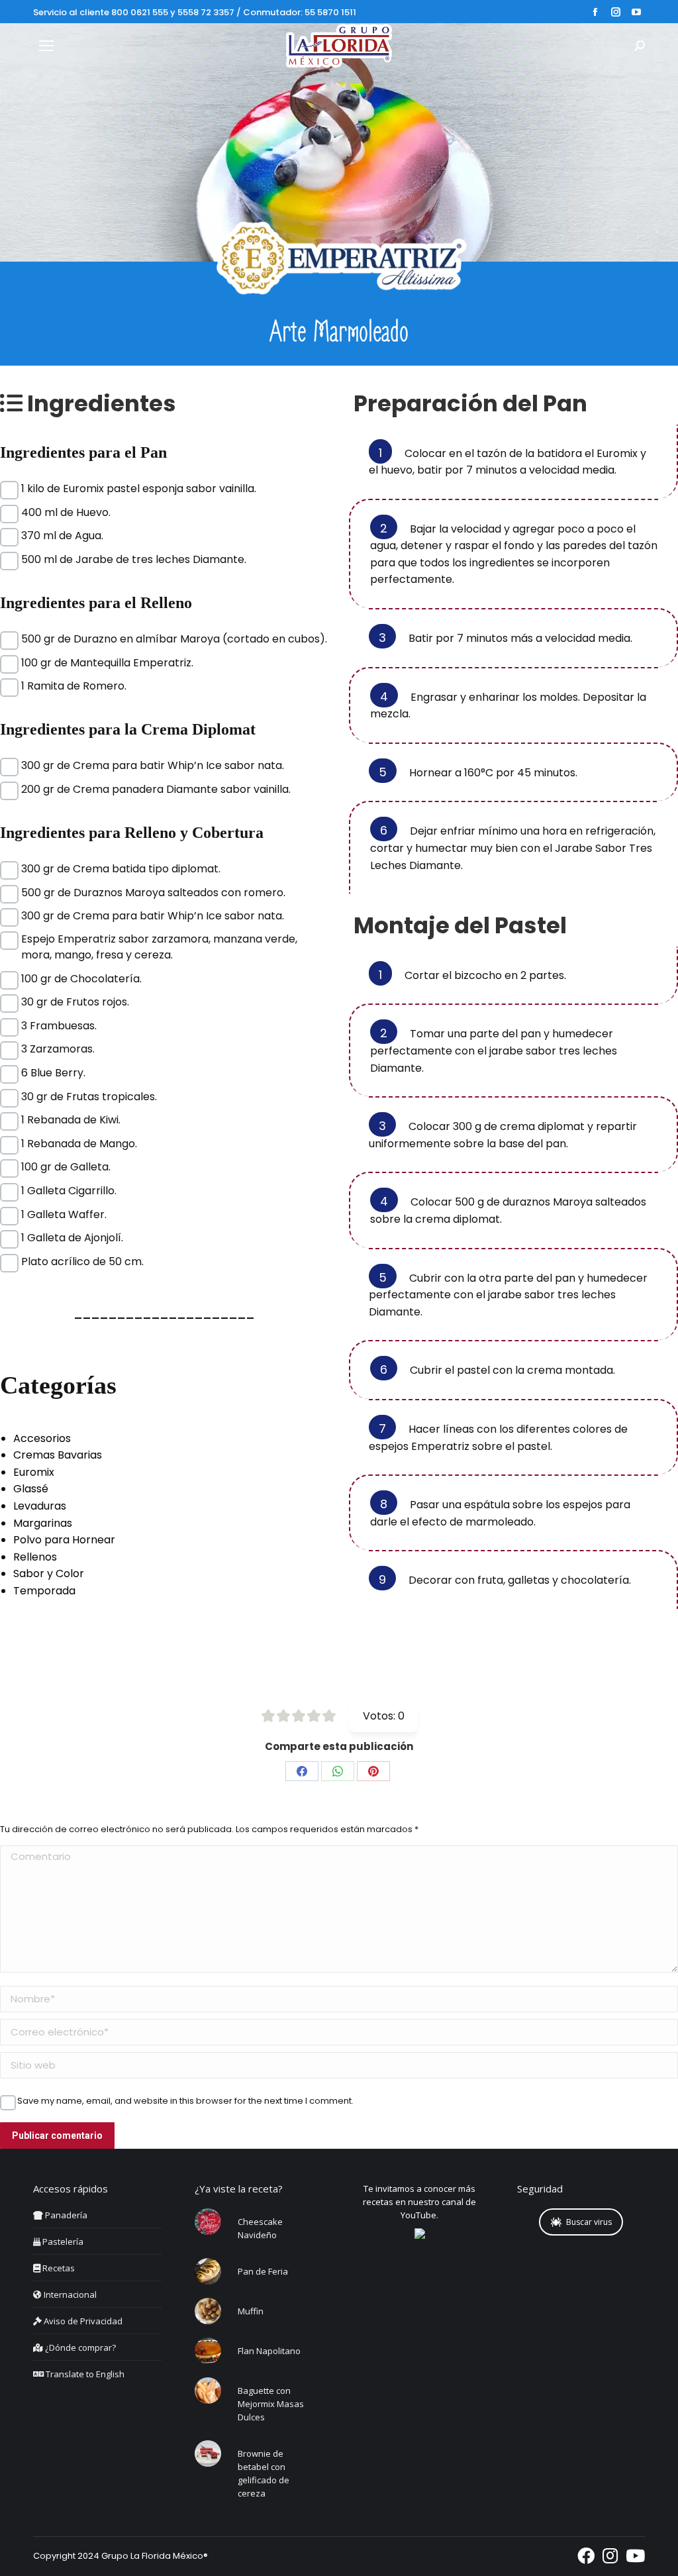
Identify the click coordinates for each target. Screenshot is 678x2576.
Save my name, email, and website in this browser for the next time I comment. (185, 2101)
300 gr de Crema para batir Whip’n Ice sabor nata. (153, 765)
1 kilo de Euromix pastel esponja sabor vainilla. (139, 489)
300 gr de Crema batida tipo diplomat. (121, 869)
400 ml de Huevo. (66, 512)
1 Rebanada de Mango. (79, 1144)
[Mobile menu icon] (46, 46)
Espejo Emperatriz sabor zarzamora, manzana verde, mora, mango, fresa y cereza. (159, 939)
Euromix (34, 1472)
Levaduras (40, 1506)
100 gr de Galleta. (66, 1167)
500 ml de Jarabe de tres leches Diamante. (134, 559)
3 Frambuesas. (59, 1026)
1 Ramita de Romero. (74, 686)
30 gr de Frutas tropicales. (89, 1097)
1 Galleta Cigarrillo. (69, 1191)
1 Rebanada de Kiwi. (71, 1120)
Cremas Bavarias (58, 1455)
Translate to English (84, 2374)
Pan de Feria (263, 2271)
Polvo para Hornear (64, 1540)
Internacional (69, 2294)
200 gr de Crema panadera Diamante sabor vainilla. (156, 789)
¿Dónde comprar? (79, 2347)
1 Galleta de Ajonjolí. (72, 1238)
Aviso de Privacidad (82, 2321)
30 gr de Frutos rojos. (75, 1002)
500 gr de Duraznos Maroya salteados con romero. (153, 893)
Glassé (31, 1489)
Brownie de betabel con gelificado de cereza (264, 2473)
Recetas (58, 2268)
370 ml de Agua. (62, 536)
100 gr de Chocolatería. (81, 979)
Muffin (251, 2311)
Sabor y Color (49, 1573)
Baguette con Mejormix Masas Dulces (271, 2404)
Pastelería (62, 2241)
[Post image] (208, 2222)
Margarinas (43, 1523)
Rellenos (35, 1557)
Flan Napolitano (269, 2351)
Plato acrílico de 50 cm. (82, 1262)
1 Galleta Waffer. (64, 1214)
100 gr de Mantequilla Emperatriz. (107, 663)
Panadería (65, 2215)
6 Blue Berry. (53, 1073)
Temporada (44, 1591)
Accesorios (42, 1438)
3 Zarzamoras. (58, 1049)
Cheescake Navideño (260, 2228)
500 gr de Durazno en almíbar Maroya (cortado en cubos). (174, 639)
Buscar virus (589, 2222)
